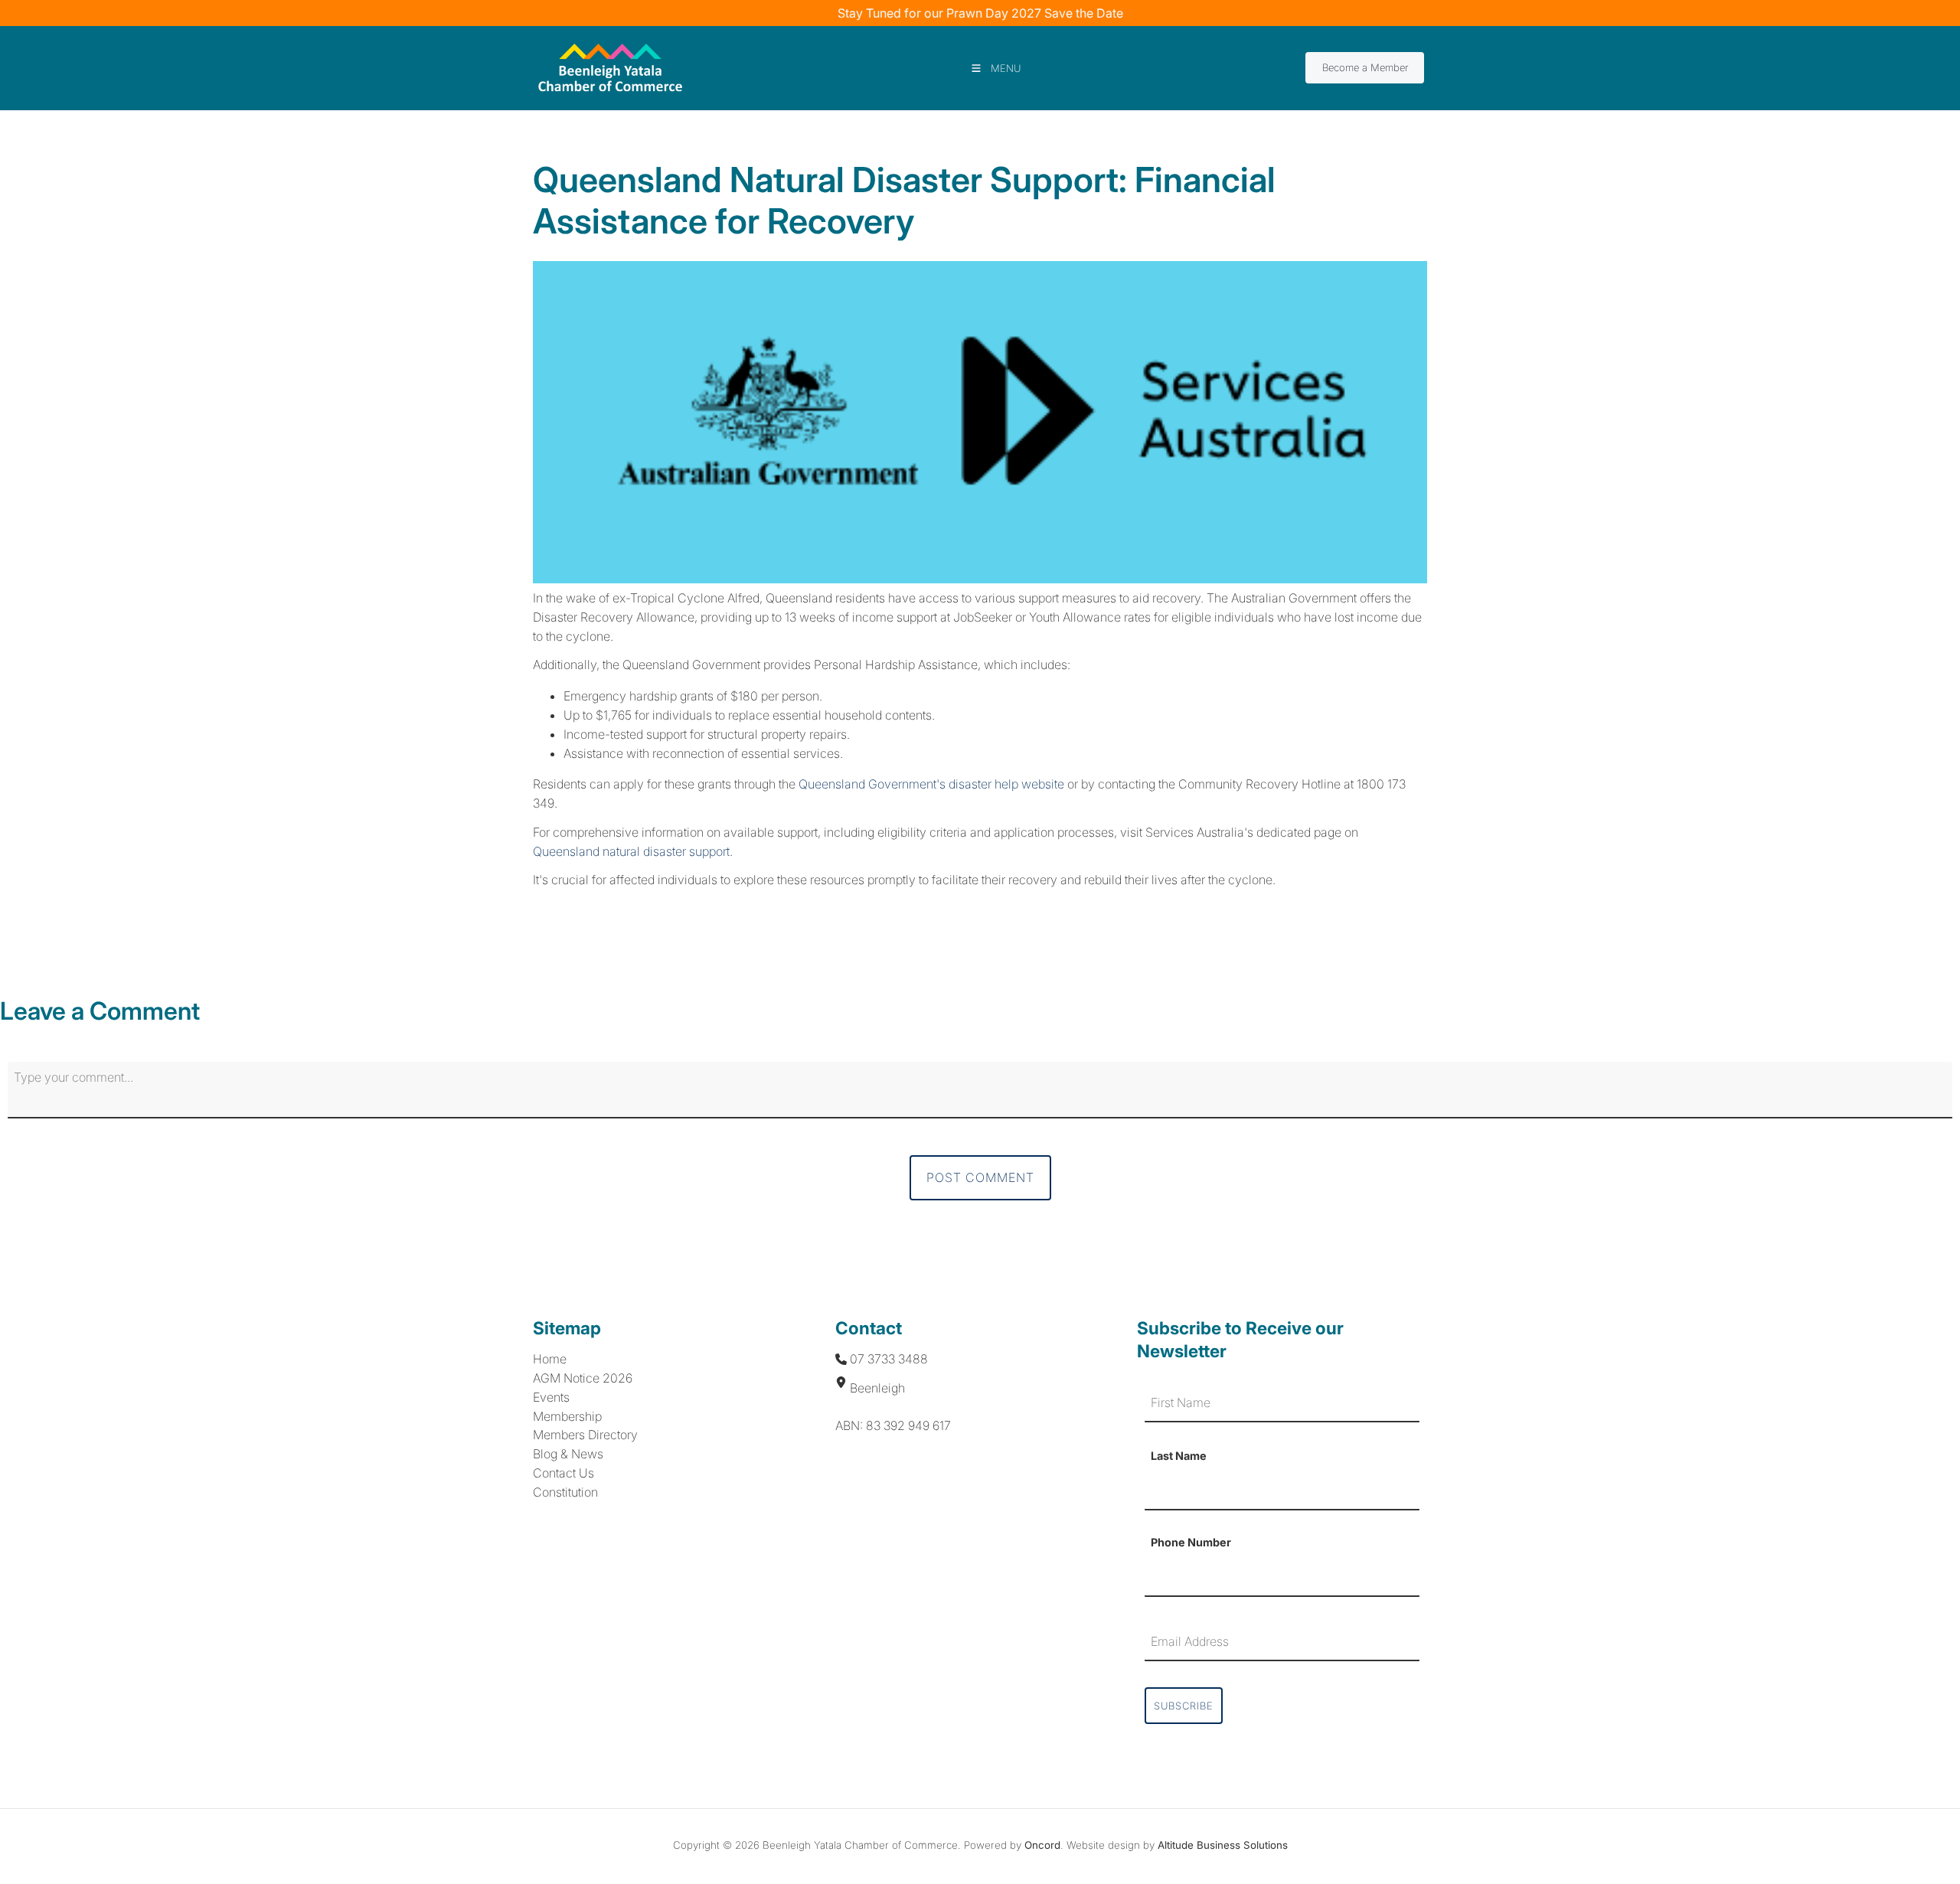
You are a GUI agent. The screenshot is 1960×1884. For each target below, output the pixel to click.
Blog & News (568, 1454)
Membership (567, 1416)
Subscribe (1184, 1706)
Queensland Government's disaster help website (931, 784)
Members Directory (585, 1435)
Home (550, 1359)
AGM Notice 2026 (583, 1378)
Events (551, 1397)
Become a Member (1348, 62)
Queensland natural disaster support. (633, 851)
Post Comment (980, 1177)
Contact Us (563, 1473)
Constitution (565, 1492)
